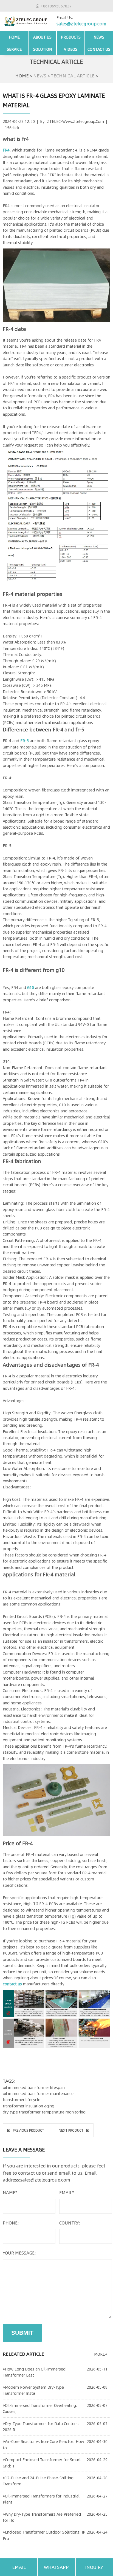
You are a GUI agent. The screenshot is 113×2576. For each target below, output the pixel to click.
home (14, 37)
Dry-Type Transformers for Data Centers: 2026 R (41, 2426)
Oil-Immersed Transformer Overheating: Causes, (40, 2408)
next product (71, 2130)
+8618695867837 (56, 6)
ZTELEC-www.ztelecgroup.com (75, 121)
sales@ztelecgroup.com (81, 24)
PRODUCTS (71, 37)
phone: (11, 2223)
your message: (19, 2253)
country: (70, 2223)
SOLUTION (43, 49)
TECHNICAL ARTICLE (73, 75)
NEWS (99, 37)
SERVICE (14, 49)
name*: (11, 2192)
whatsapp (56, 2567)
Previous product (29, 2130)
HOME (22, 75)
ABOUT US (42, 37)
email (19, 2567)
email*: (67, 2192)
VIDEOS (71, 49)
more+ (101, 2354)
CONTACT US (99, 49)
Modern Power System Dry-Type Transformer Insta (33, 2390)
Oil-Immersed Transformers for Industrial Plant (41, 2499)
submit (22, 2333)
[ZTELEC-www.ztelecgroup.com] (26, 20)
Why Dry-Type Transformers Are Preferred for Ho (42, 2517)
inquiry (94, 2567)
